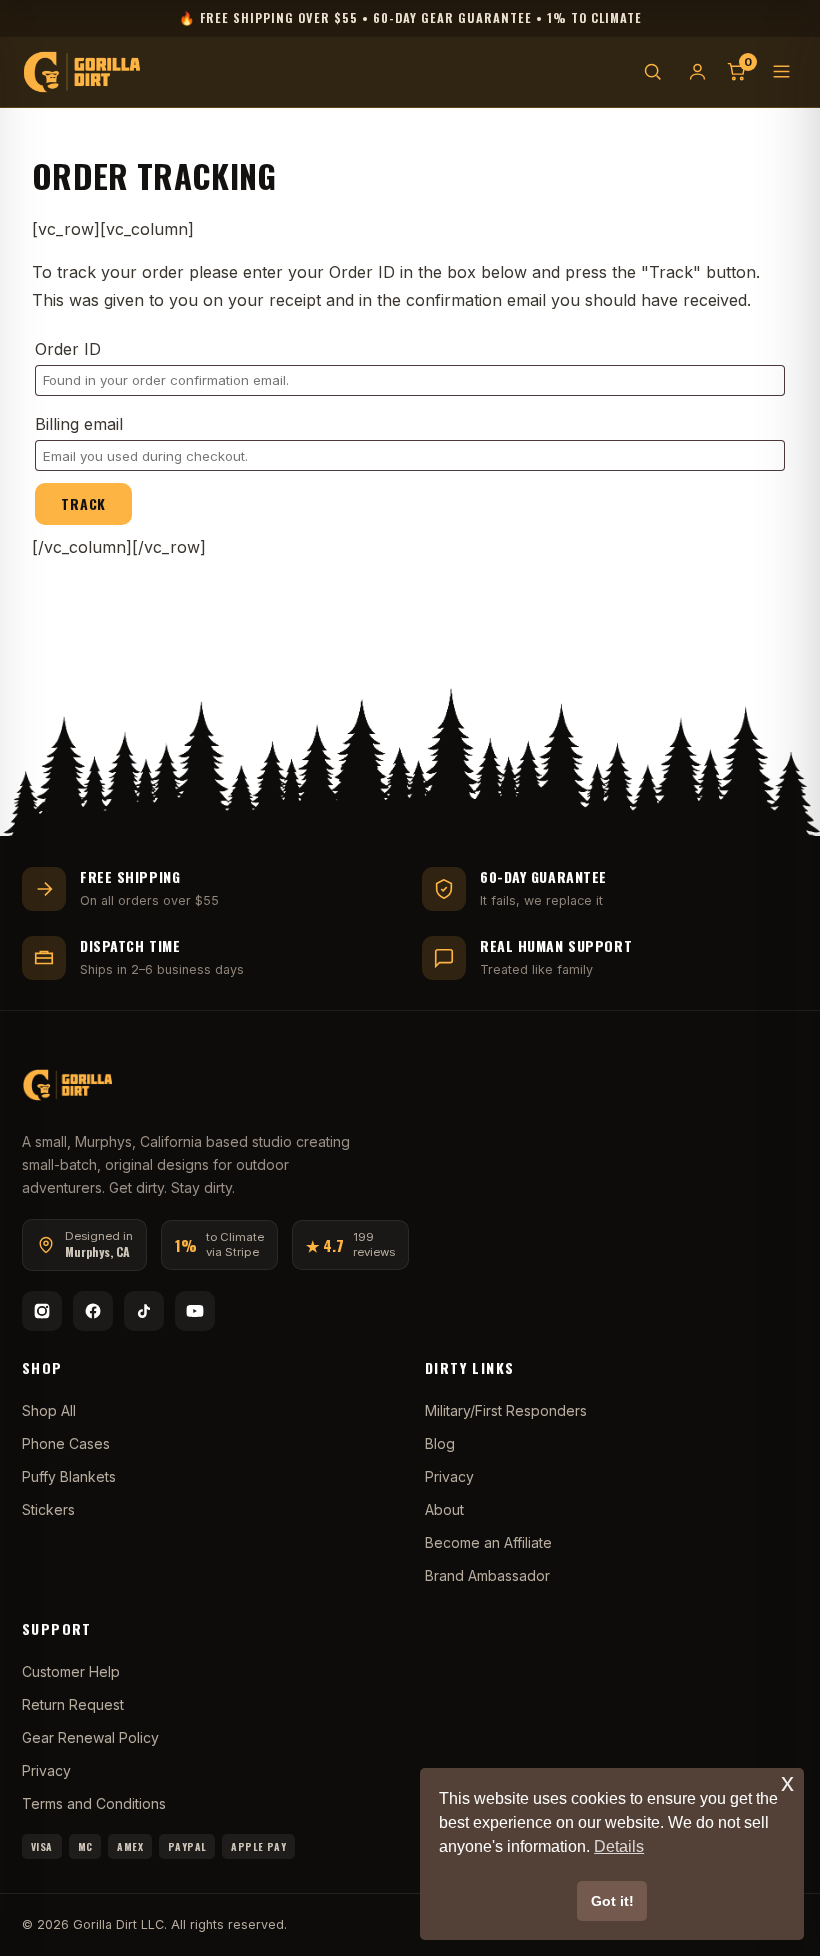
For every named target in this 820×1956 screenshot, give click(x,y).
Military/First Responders (506, 1410)
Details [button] (619, 1846)
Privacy (449, 1476)
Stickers (48, 1509)
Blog (440, 1443)
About (444, 1509)
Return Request (73, 1704)
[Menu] (781, 71)
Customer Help (71, 1671)
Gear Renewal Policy (90, 1737)
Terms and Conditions (94, 1803)
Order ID (68, 349)
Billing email (79, 424)
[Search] (652, 71)
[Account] (697, 71)
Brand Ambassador (487, 1575)
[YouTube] (195, 1311)
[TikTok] (144, 1311)
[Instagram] (42, 1311)
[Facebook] (93, 1311)
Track (83, 503)
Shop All (49, 1410)
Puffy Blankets (69, 1476)
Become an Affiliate (488, 1542)
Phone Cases (66, 1443)
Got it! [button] (612, 1901)
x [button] (787, 1782)
